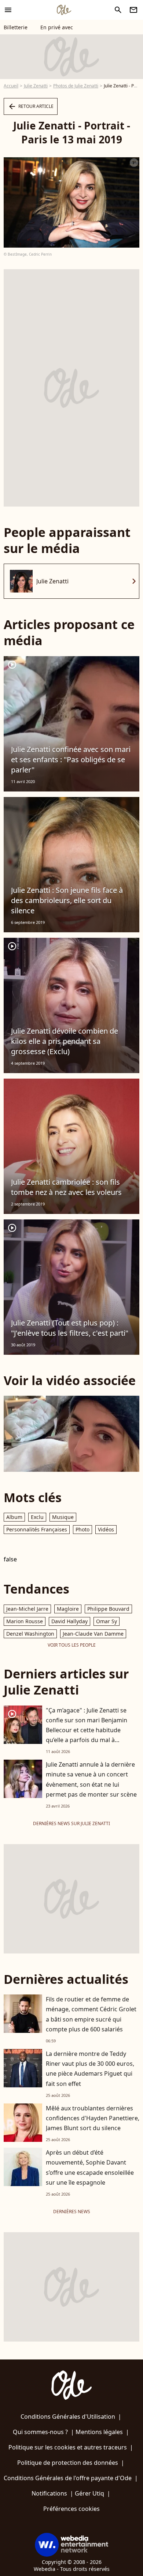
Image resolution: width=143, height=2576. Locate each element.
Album (14, 1517)
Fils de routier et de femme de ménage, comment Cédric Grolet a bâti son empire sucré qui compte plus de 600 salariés (91, 2014)
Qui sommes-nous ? (40, 2432)
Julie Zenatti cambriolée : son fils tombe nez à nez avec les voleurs (66, 1187)
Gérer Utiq (89, 2493)
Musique (63, 1517)
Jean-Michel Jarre (27, 1609)
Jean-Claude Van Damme (93, 1634)
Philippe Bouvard (108, 1609)
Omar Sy (107, 1621)
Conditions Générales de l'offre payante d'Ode (68, 2478)
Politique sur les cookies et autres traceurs (68, 2447)
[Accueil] (64, 10)
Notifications (49, 2493)
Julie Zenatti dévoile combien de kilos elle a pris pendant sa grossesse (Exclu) (65, 1041)
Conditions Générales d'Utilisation (68, 2417)
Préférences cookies (71, 2509)
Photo (82, 1529)
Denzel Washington (30, 1634)
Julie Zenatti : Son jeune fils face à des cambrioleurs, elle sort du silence (67, 900)
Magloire (68, 1609)
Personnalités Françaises (37, 1529)
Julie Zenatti (36, 86)
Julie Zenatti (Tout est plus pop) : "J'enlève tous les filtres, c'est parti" (70, 1328)
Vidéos (106, 1529)
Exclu (37, 1517)
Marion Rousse (25, 1621)
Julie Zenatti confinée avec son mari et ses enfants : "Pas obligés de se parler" (71, 759)
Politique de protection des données (68, 2463)
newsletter (133, 10)
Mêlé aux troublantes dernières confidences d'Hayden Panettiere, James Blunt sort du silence (93, 2118)
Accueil (11, 86)
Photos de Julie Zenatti (76, 86)
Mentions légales (99, 2432)
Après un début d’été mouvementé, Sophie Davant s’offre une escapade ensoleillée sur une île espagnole (90, 2167)
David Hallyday (69, 1621)
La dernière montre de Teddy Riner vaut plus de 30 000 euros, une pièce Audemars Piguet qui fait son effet (90, 2069)
